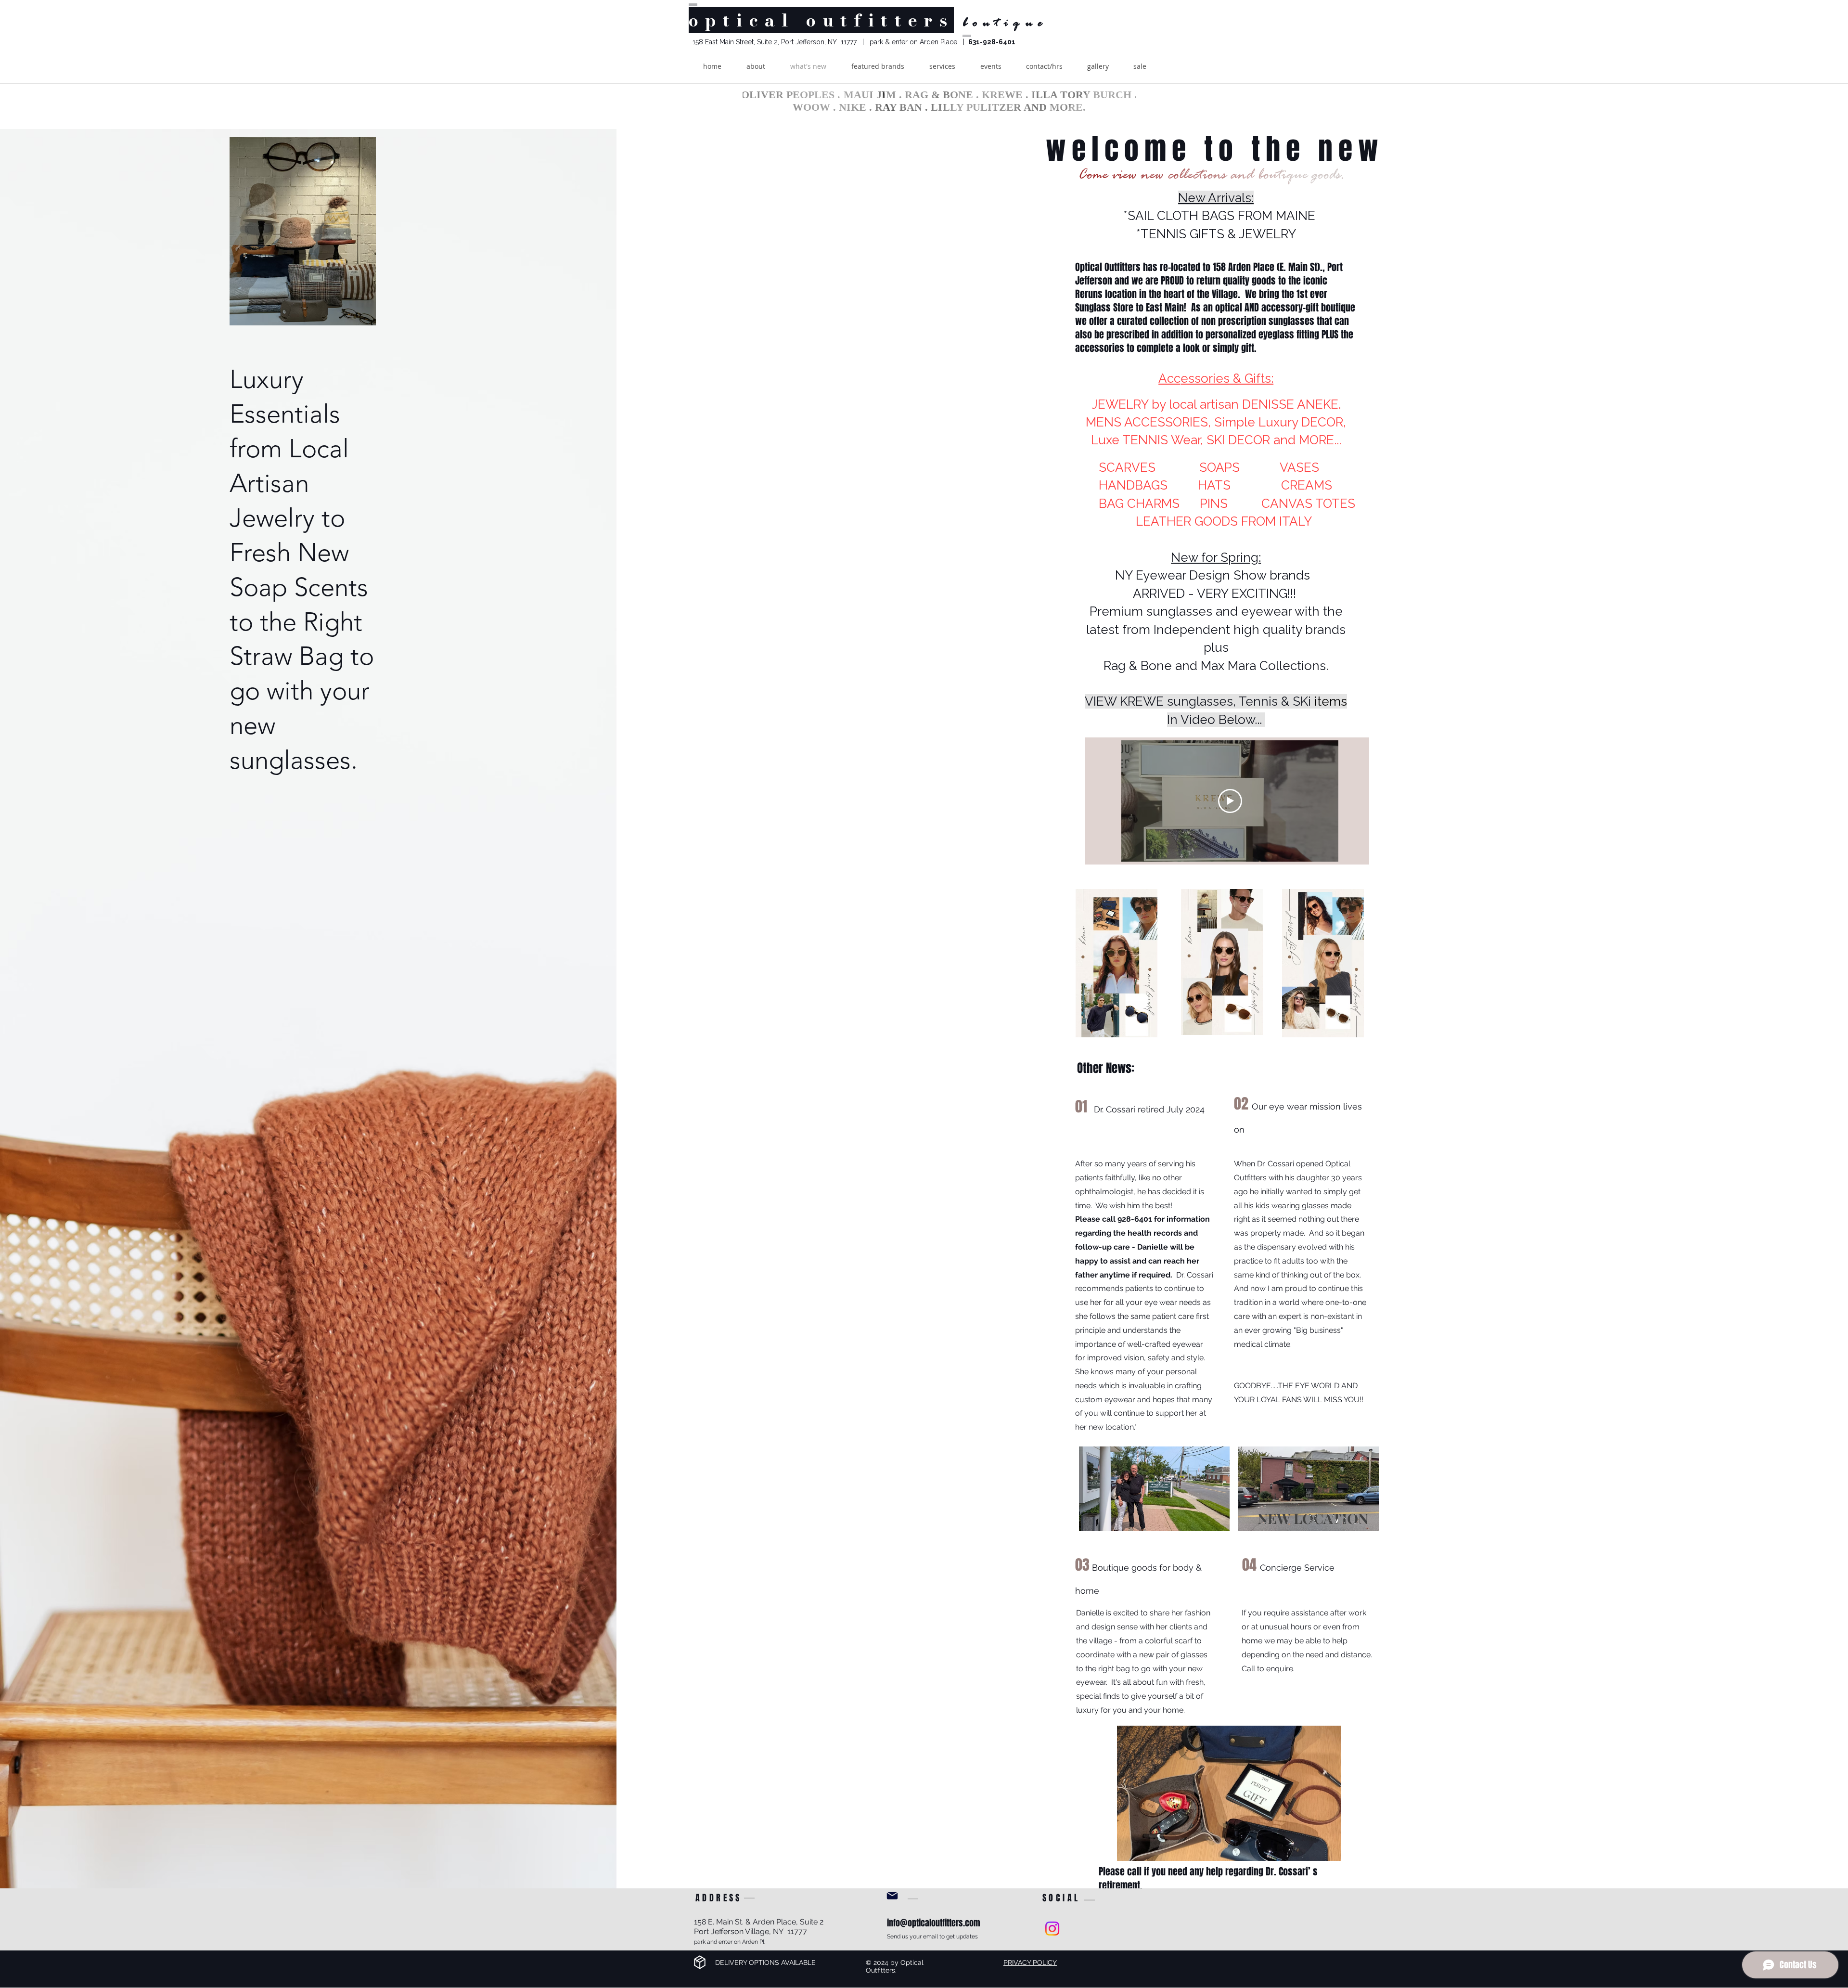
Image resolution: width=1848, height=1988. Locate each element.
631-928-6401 (992, 42)
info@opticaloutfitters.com (934, 1923)
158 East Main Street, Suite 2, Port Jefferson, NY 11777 (776, 42)
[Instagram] (1052, 1929)
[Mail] (892, 1896)
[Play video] (1230, 801)
